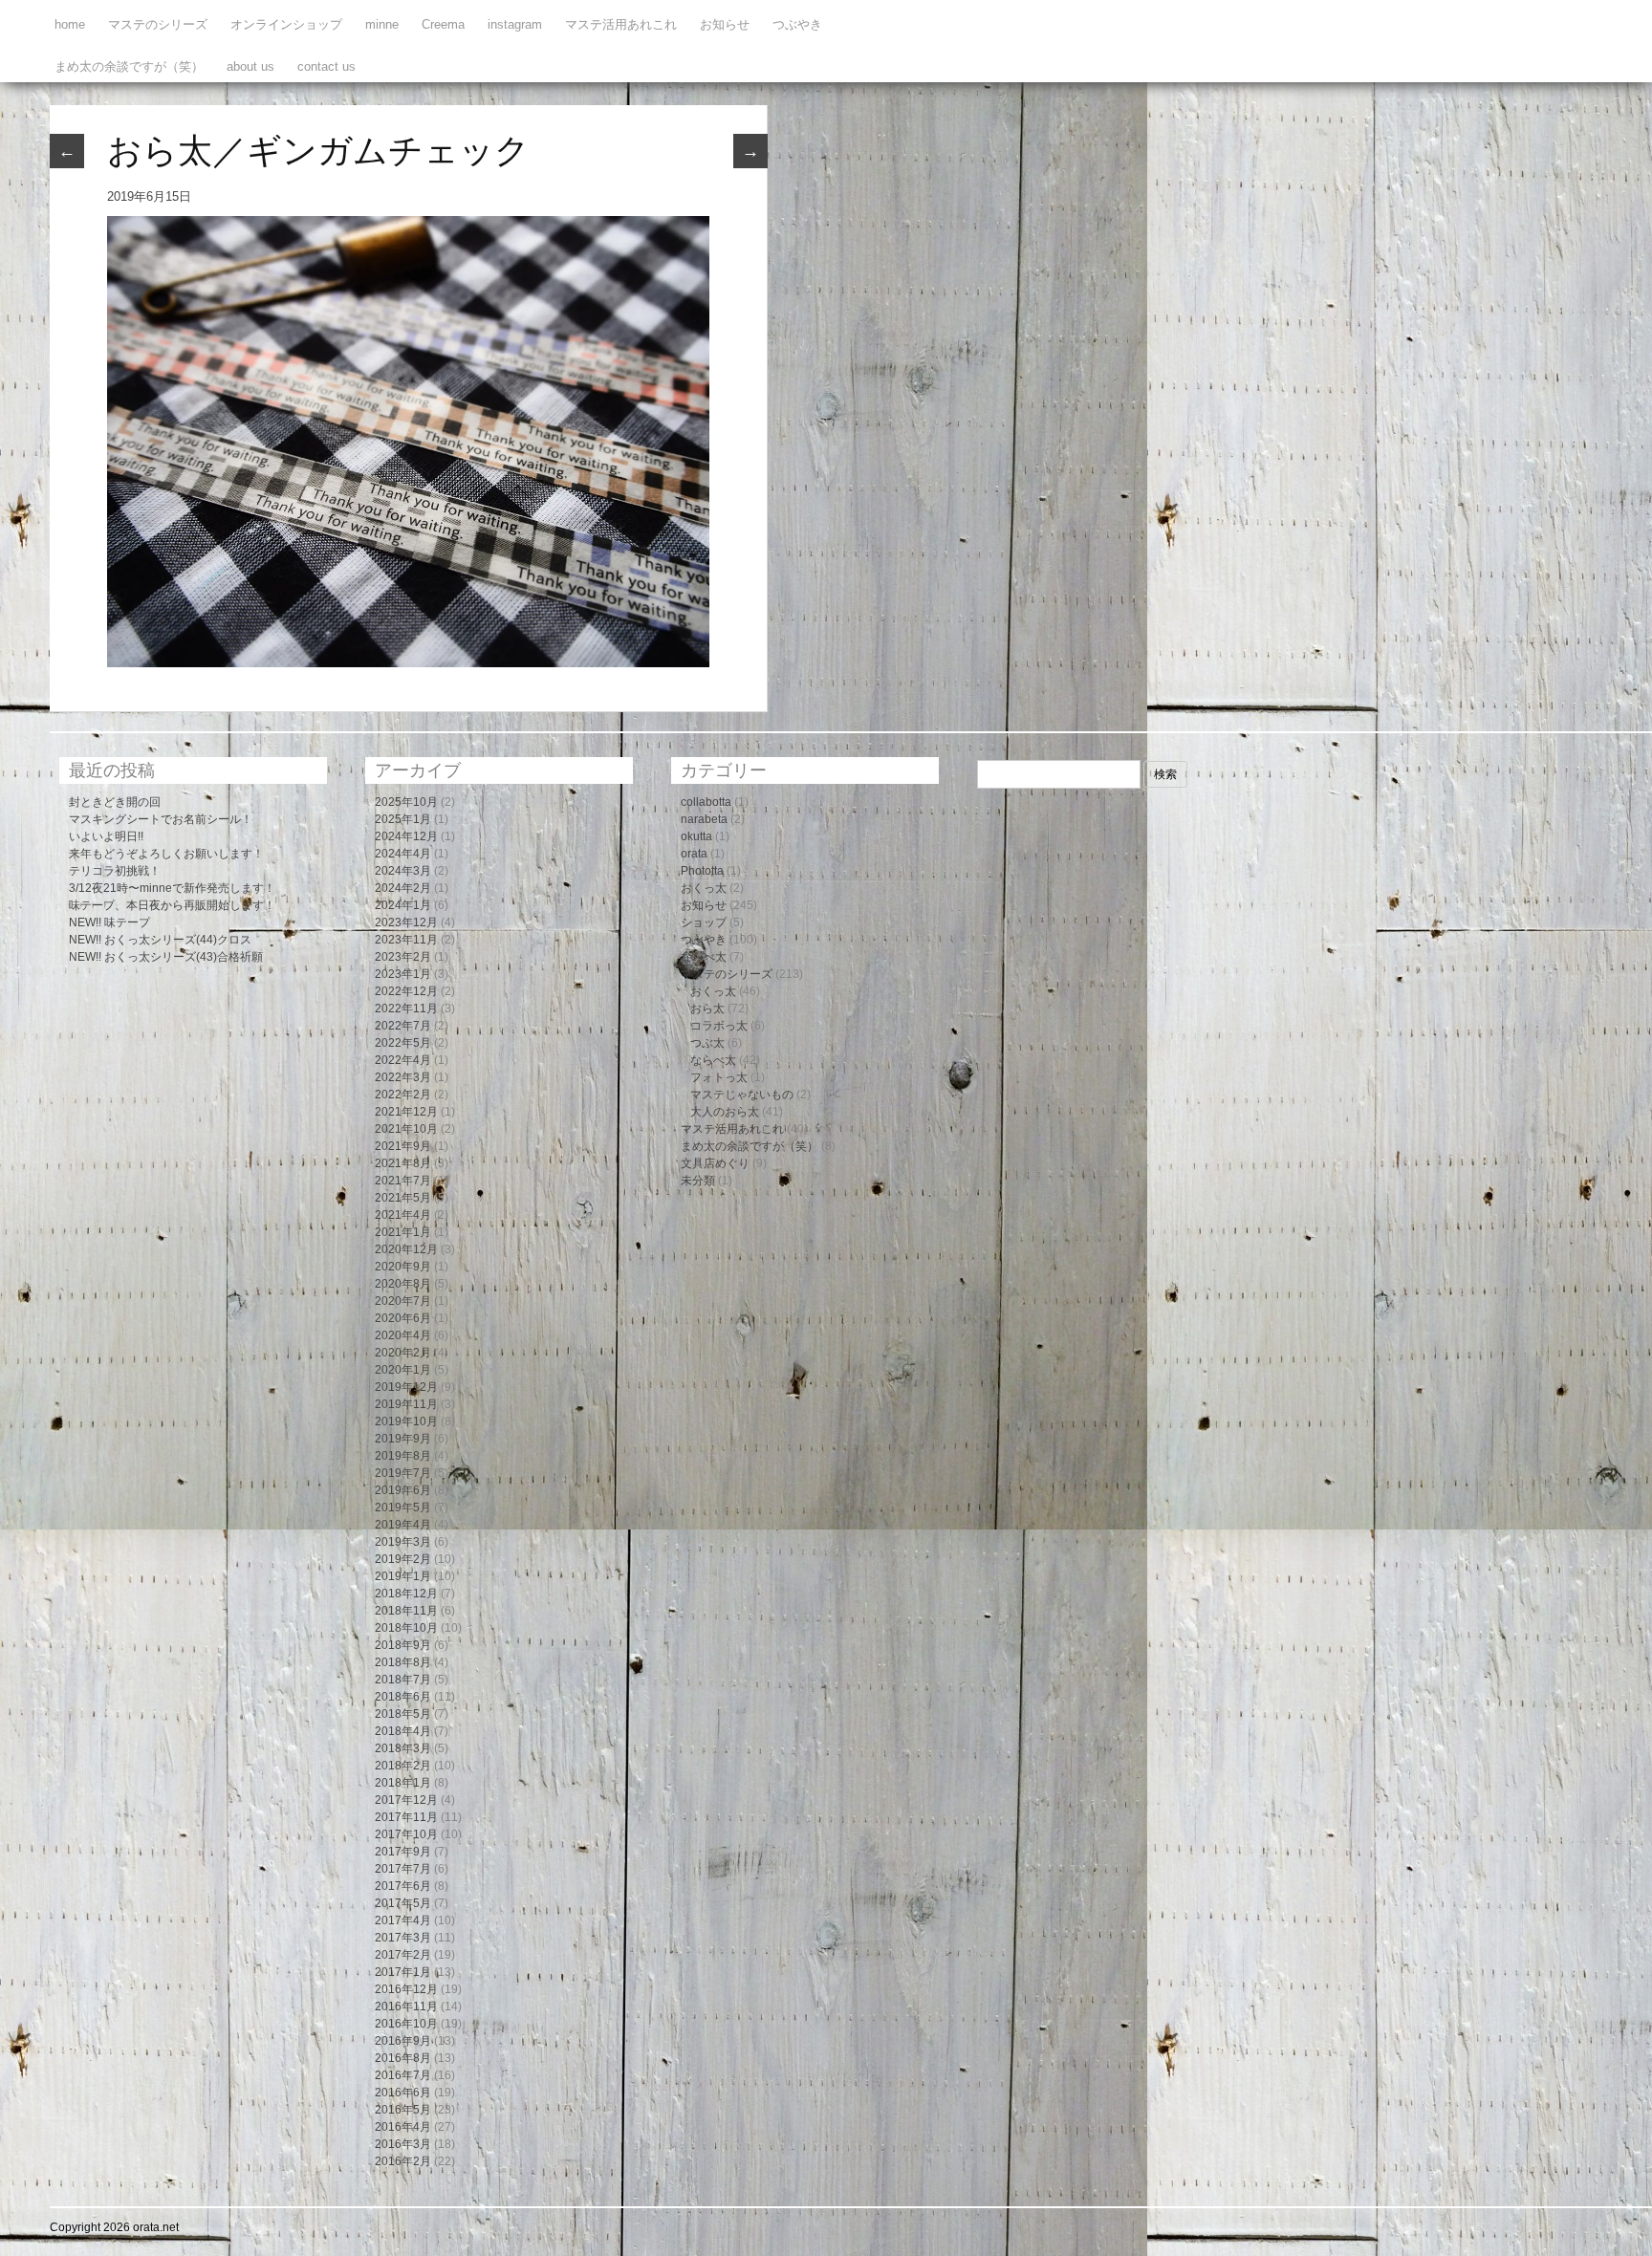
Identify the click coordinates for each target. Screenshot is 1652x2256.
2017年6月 (403, 1886)
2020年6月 (403, 1318)
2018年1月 (403, 1783)
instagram (515, 24)
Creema (443, 24)
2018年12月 (406, 1594)
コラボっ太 (719, 1026)
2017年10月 (406, 1834)
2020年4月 (403, 1335)
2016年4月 (403, 2127)
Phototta (702, 871)
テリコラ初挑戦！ (115, 871)
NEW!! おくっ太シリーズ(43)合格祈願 (166, 957)
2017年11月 (406, 1817)
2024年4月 (403, 854)
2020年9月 (403, 1267)
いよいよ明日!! (106, 836)
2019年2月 (403, 1559)
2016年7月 (403, 2075)
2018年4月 (403, 1731)
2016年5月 (403, 2110)
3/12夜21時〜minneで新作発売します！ (172, 888)
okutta (696, 836)
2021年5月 (403, 1198)
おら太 (707, 1009)
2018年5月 (403, 1714)
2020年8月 (403, 1284)
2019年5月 (403, 1508)
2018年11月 (406, 1611)
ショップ (704, 922)
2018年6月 (403, 1697)
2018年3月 (403, 1748)
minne (382, 24)
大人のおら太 (725, 1112)
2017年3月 (403, 1938)
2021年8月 (403, 1163)
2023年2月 (403, 957)
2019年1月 (403, 1576)
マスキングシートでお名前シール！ (161, 819)
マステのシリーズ (158, 24)
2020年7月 (403, 1301)
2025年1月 (403, 819)
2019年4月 (403, 1525)
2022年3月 (403, 1077)
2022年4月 (403, 1060)
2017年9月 (403, 1852)
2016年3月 (403, 2144)
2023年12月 (406, 922)
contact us (326, 66)
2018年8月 (403, 1662)
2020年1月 (403, 1370)
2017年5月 (403, 1903)
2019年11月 (406, 1404)
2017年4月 (403, 1920)
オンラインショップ (286, 24)
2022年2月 (403, 1095)
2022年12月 (406, 991)
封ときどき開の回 (115, 802)
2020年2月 (403, 1353)
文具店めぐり (715, 1163)
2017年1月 (403, 1972)
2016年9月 (403, 2041)
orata (694, 854)
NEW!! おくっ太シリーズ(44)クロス (160, 940)
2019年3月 (403, 1542)
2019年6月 (403, 1490)
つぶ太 (707, 1043)
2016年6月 (403, 2093)
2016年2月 (403, 2161)
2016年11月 (406, 2007)
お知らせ (725, 24)
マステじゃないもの (742, 1095)
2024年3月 (403, 871)
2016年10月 (406, 2024)
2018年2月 (403, 1766)
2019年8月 (403, 1456)
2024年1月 (403, 905)
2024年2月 (403, 888)
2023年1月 (403, 974)
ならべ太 (704, 957)
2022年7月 (403, 1026)
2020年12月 (406, 1249)
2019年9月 (403, 1439)
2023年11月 (406, 940)
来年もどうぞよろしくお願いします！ (166, 854)
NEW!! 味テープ (109, 922)
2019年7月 (403, 1473)
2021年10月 (406, 1129)
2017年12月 (406, 1800)
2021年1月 (403, 1232)
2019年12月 (406, 1387)
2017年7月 (403, 1869)
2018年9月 (403, 1645)
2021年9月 (403, 1146)
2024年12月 (406, 836)
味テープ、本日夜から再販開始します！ (172, 905)
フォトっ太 (719, 1077)
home (70, 24)
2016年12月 (406, 1989)
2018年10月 (406, 1628)
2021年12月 (406, 1112)
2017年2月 (403, 1955)
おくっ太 (704, 888)
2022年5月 (403, 1043)
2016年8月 (403, 2058)
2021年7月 (403, 1181)
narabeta (704, 819)
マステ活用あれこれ (621, 24)
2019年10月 (406, 1421)
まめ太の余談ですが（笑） (129, 66)
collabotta (706, 802)
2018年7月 (403, 1680)
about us (250, 66)
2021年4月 (403, 1215)
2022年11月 (406, 1009)
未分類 (698, 1181)
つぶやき (797, 24)
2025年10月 (406, 802)
